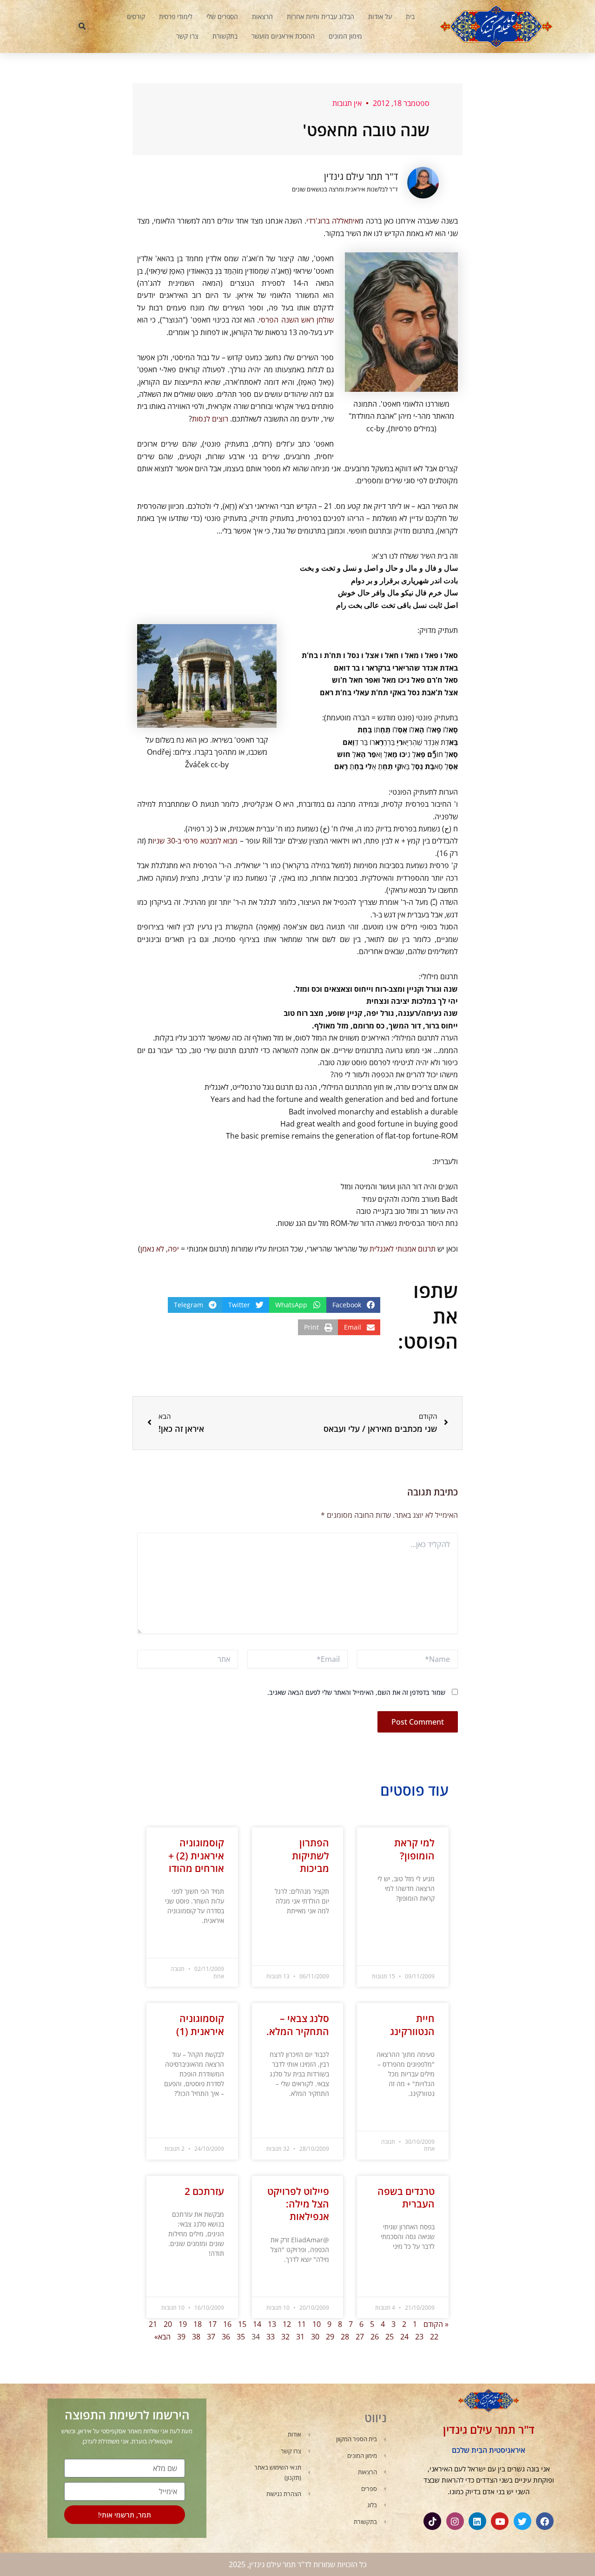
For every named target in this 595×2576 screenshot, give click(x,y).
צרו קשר (187, 36)
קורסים (136, 16)
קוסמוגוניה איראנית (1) (200, 2025)
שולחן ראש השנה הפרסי (296, 320)
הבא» (162, 2337)
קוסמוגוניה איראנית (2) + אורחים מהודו (196, 1855)
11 (302, 2324)
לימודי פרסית (176, 16)
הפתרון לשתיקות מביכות (311, 1855)
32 (285, 2337)
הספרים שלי (222, 16)
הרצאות (262, 16)
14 (257, 2324)
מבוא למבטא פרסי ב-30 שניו (195, 841)
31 (300, 2337)
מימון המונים (345, 36)
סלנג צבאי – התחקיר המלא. (298, 2025)
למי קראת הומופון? (414, 1849)
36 (226, 2337)
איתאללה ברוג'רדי (333, 221)
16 (227, 2324)
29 (330, 2337)
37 (211, 2337)
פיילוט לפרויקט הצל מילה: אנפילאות (298, 2204)
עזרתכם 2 (204, 2191)
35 (241, 2337)
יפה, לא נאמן (160, 1249)
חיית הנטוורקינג (412, 2025)
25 (390, 2337)
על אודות (380, 16)
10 (317, 2324)
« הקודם (436, 2324)
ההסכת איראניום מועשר (283, 36)
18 (198, 2324)
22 (434, 2337)
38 (196, 2337)
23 (419, 2337)
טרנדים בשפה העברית (406, 2197)
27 (360, 2337)
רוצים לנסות (210, 419)
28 (345, 2337)
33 (271, 2337)
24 (404, 2337)
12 (287, 2324)
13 (272, 2324)
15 (242, 2324)
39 (181, 2337)
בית (410, 16)
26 (375, 2337)
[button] (82, 26)
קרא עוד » (423, 1921)
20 (168, 2324)
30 (315, 2337)
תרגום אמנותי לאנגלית (403, 1249)
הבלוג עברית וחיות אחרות (321, 16)
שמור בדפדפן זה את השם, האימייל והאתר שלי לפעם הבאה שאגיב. (356, 1692)
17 (212, 2324)
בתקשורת (225, 36)
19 (183, 2324)
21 (153, 2324)
